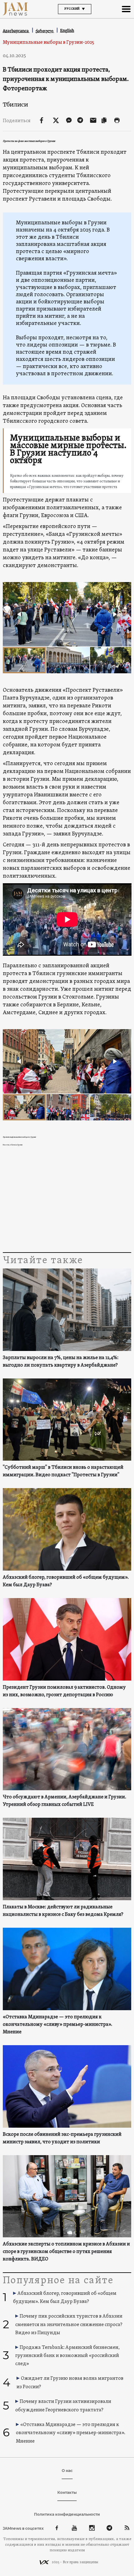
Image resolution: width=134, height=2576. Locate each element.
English (67, 30)
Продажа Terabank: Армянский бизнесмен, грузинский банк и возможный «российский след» (67, 2356)
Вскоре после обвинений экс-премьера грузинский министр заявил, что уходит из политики (62, 2138)
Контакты (67, 2492)
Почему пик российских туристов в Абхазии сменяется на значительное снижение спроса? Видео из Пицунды (69, 2325)
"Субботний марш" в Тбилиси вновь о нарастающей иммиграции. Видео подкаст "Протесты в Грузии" (63, 1471)
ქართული (45, 31)
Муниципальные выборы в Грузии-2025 (48, 42)
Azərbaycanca (16, 31)
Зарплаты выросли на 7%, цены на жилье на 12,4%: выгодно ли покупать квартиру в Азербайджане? (61, 1362)
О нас (67, 2471)
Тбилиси (15, 105)
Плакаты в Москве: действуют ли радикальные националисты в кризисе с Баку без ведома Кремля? (63, 1911)
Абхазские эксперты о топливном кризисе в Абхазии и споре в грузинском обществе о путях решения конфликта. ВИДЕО (66, 2252)
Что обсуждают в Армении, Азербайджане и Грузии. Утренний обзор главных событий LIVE (65, 1801)
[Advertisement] (67, 1201)
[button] (20, 614)
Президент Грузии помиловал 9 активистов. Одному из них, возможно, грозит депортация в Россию (64, 1691)
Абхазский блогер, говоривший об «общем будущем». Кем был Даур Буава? (66, 1581)
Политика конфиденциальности (67, 2514)
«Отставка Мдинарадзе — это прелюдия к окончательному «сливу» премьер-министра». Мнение (57, 2025)
